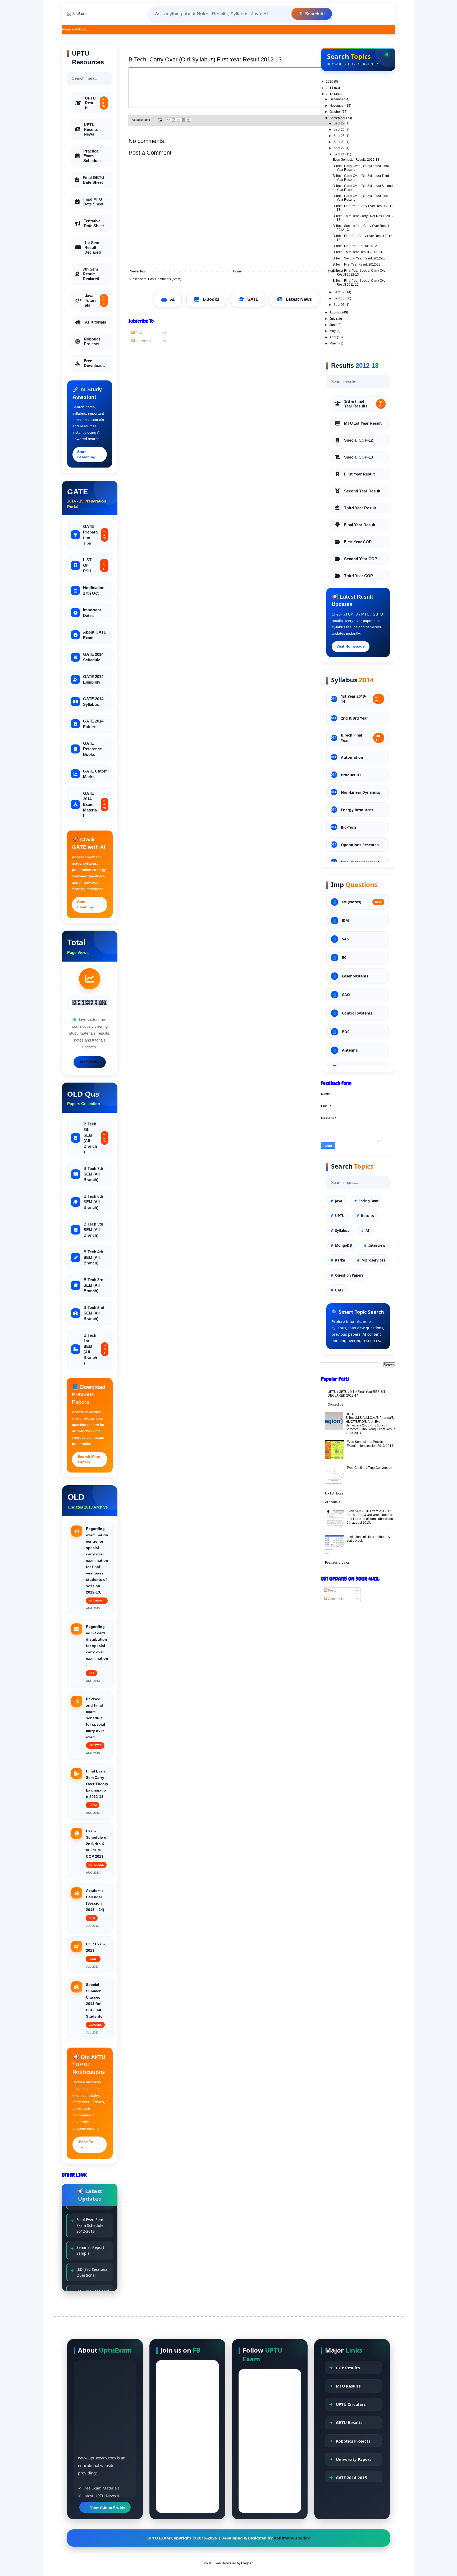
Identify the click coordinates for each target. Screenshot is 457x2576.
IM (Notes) (362, 902)
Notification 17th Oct (94, 590)
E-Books (211, 299)
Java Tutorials (95, 300)
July (333, 319)
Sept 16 (339, 298)
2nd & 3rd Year (354, 718)
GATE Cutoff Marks (95, 774)
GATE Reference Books (92, 749)
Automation (352, 757)
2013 (330, 94)
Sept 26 (339, 129)
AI (172, 299)
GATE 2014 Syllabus (93, 702)
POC (346, 1032)
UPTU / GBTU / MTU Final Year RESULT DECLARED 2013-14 (357, 1394)
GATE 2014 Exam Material (94, 804)
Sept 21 (339, 154)
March (334, 343)
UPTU (340, 1216)
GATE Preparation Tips (94, 535)
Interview (377, 1245)
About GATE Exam (95, 635)
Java (339, 1201)
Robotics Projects (92, 341)
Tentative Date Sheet (94, 223)
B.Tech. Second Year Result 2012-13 (359, 258)
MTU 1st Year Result (363, 423)
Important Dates (92, 613)
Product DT (351, 775)
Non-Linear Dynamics (360, 792)
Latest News (299, 299)
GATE (253, 299)
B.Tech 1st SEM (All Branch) (95, 1349)
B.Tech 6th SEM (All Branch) (93, 1202)
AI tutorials (333, 1502)
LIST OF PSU (94, 565)
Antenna (350, 1050)
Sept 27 (339, 123)
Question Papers (349, 1275)
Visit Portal (90, 1062)
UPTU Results (95, 103)
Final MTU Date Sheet (93, 202)
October (336, 112)
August (335, 312)
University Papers (354, 2459)
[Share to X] (179, 120)
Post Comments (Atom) (165, 279)
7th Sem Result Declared (91, 274)
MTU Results (348, 2386)
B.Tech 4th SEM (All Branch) (93, 1257)
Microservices (373, 1260)
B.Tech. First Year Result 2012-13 (357, 264)
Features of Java (337, 1563)
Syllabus (342, 1231)
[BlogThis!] (173, 120)
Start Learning (85, 904)
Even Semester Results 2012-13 (356, 160)
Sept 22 (339, 148)
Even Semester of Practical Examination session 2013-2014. (370, 1444)
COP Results (348, 2368)
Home (237, 271)
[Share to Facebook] (184, 120)
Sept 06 (339, 305)
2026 (330, 82)
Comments (143, 341)
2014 (330, 88)
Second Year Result (362, 491)
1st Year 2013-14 (360, 699)
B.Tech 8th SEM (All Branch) (95, 1138)
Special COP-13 (358, 457)
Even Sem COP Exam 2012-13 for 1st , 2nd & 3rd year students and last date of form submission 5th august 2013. (370, 1517)
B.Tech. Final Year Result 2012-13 (357, 246)
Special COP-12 (358, 440)
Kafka (340, 1260)
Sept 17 (339, 292)
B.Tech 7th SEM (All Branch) (93, 1174)
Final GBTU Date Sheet (93, 180)
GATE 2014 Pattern (93, 724)
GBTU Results (349, 2422)
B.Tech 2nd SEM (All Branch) (94, 1313)
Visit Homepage (351, 646)
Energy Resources (357, 810)
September (338, 118)
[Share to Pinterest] (189, 120)
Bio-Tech (348, 827)
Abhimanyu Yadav (292, 2538)
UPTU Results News (91, 129)
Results (367, 1216)
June (333, 325)
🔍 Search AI (312, 14)
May (333, 331)
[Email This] (168, 120)
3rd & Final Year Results (363, 404)
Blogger (247, 2563)
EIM (345, 920)
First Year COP (358, 542)
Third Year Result (360, 508)
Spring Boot (369, 1201)
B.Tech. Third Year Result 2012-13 (357, 252)
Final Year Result (360, 525)
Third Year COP (358, 576)
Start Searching (86, 454)
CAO (346, 995)
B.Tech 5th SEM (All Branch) (93, 1230)
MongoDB (344, 1245)
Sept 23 (339, 142)
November (337, 106)
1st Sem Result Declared (93, 247)
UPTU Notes (334, 1493)
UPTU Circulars (351, 2404)
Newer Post (138, 271)
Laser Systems (355, 976)
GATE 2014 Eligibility (93, 679)
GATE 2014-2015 (351, 2478)
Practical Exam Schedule (92, 156)
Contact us (335, 1404)
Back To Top (86, 2144)
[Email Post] (160, 120)
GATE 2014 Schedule (93, 657)
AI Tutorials (95, 322)
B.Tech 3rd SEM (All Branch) (93, 1285)
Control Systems (357, 1013)
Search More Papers (89, 1459)
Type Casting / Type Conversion (369, 1468)
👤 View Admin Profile (105, 2507)
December (337, 99)
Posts (139, 333)
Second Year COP (361, 559)
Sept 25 (339, 136)
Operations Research (360, 845)
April (333, 337)
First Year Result (359, 474)
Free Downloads (94, 363)
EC (344, 957)
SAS (345, 939)
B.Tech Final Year (361, 738)
